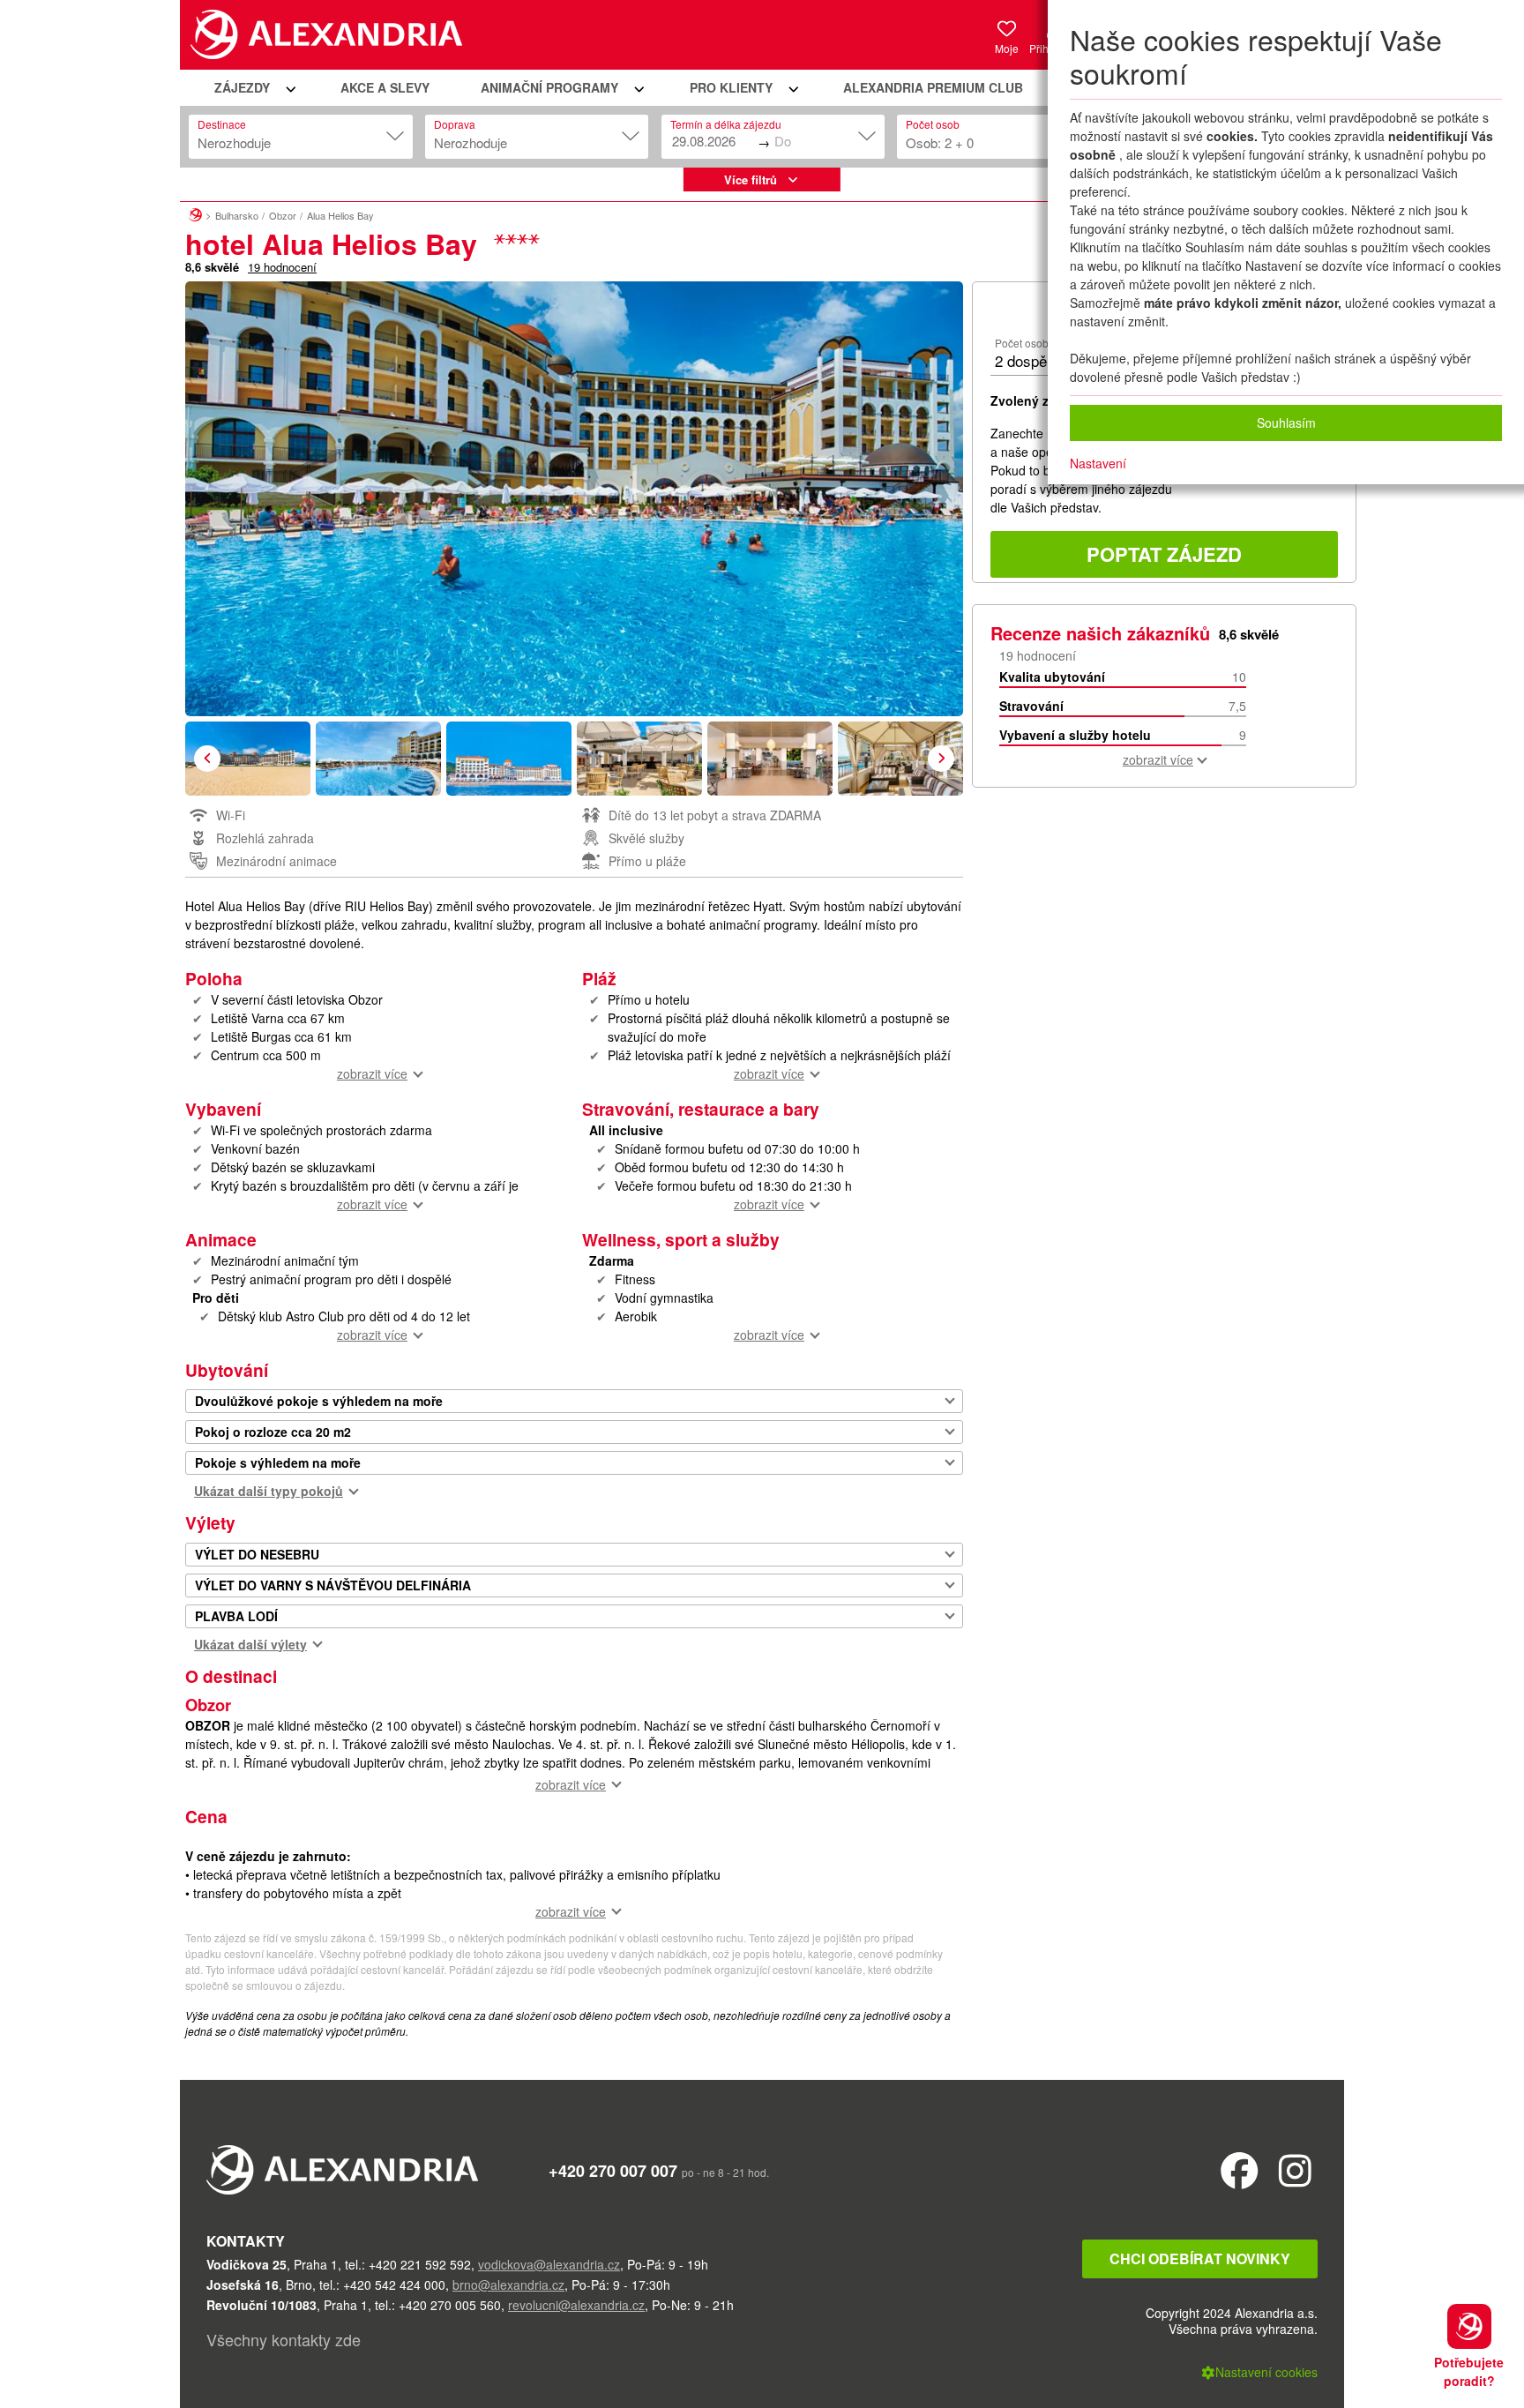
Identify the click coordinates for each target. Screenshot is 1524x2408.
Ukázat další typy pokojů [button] (269, 1491)
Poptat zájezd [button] (1164, 554)
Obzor (283, 215)
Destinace (222, 124)
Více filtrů (751, 179)
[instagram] (1295, 2169)
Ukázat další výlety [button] (250, 1644)
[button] (252, 88)
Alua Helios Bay (340, 215)
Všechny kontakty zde (284, 2339)
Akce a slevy (385, 87)
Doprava (455, 124)
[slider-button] (248, 759)
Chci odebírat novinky (1200, 2258)
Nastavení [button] (1098, 463)
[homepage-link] (195, 213)
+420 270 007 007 (613, 2171)
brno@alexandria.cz (508, 2285)
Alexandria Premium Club (933, 87)
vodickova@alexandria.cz (549, 2264)
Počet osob (933, 124)
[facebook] (1240, 2169)
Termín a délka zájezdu (726, 124)
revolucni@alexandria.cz (576, 2305)
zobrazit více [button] (372, 1073)
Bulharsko (237, 215)
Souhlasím (1286, 423)
